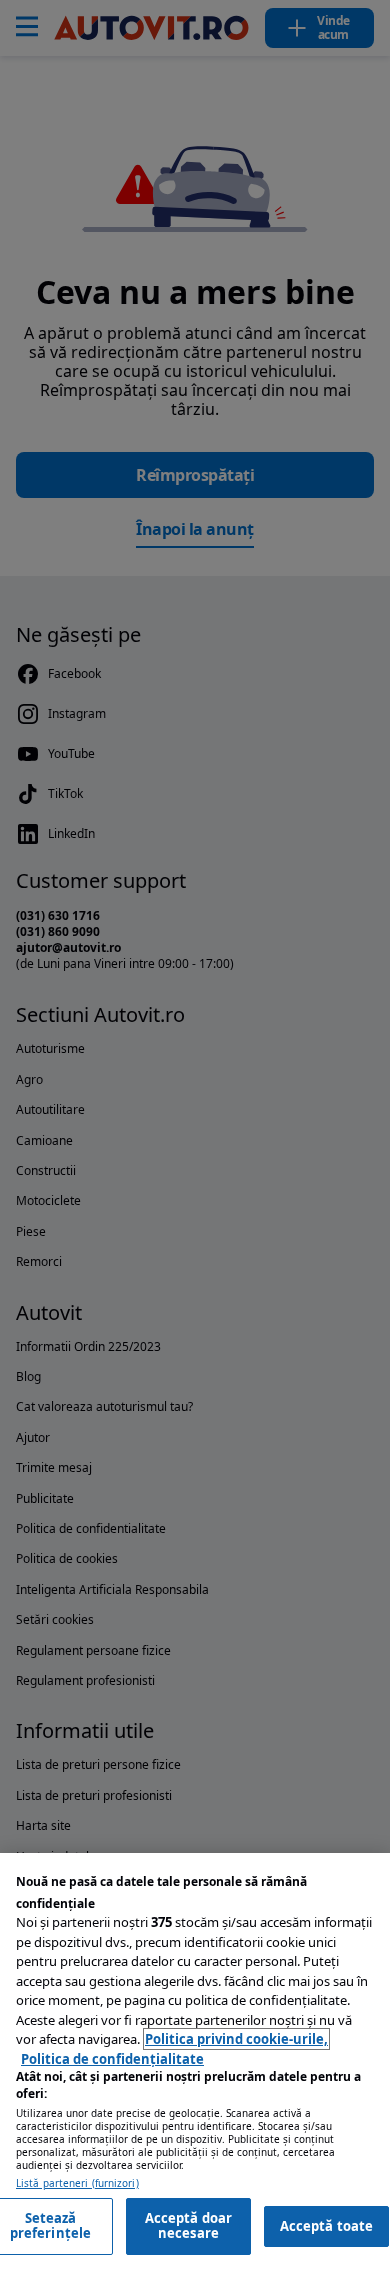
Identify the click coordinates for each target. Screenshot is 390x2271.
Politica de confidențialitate (112, 2059)
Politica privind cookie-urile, (236, 2039)
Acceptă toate (327, 2226)
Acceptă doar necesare (189, 2226)
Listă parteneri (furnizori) (77, 2183)
